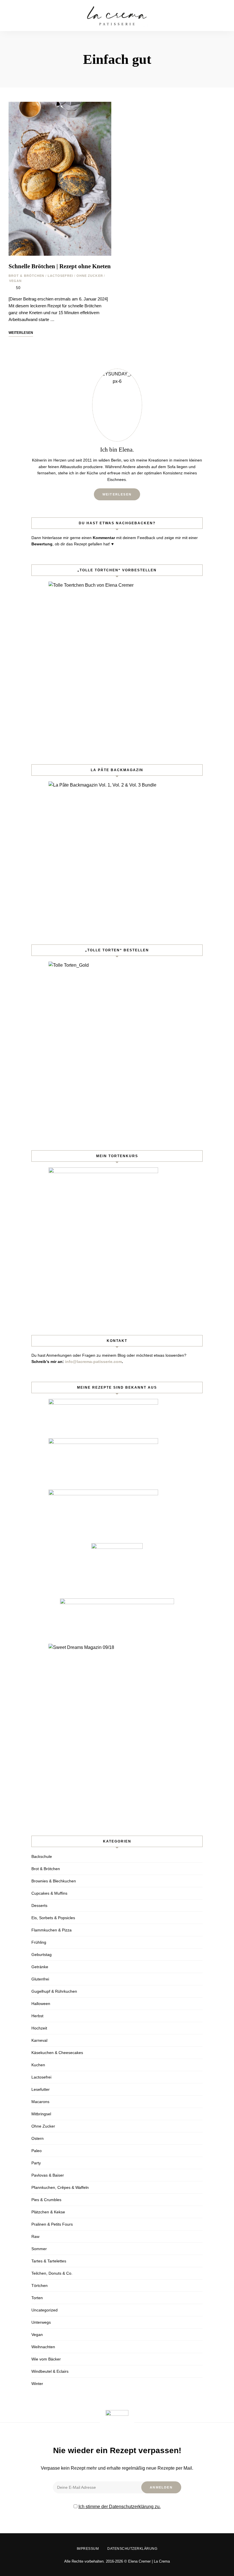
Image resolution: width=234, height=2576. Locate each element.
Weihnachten (43, 2347)
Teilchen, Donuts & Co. (52, 2273)
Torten (37, 2298)
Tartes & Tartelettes (49, 2261)
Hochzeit (39, 2028)
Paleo (37, 2151)
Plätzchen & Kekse (48, 2212)
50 (18, 288)
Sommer (39, 2249)
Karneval (39, 2040)
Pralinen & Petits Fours (52, 2224)
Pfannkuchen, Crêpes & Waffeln (60, 2187)
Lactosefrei (60, 276)
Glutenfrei (40, 1979)
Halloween (41, 2004)
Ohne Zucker (90, 276)
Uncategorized (45, 2310)
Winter (37, 2384)
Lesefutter (41, 2089)
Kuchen (38, 2065)
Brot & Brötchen (27, 276)
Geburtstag (42, 1955)
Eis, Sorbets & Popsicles (53, 1918)
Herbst (37, 2016)
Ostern (38, 2138)
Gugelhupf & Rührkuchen (54, 1991)
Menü (220, 16)
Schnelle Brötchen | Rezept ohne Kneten (60, 266)
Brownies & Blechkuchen (54, 1881)
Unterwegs (41, 2322)
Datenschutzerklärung (132, 2549)
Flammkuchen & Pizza (52, 1930)
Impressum (88, 2549)
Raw (35, 2236)
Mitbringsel (41, 2114)
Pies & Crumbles (46, 2200)
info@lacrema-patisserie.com (93, 1362)
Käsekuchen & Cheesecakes (57, 2053)
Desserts (39, 1905)
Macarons (40, 2102)
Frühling (39, 1942)
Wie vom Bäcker (46, 2359)
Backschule (42, 1856)
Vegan (16, 281)
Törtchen (40, 2286)
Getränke (40, 1967)
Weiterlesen (117, 494)
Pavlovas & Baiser (48, 2175)
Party (36, 2163)
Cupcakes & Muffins (49, 1893)
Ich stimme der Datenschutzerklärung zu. (120, 2507)
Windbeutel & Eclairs (50, 2371)
